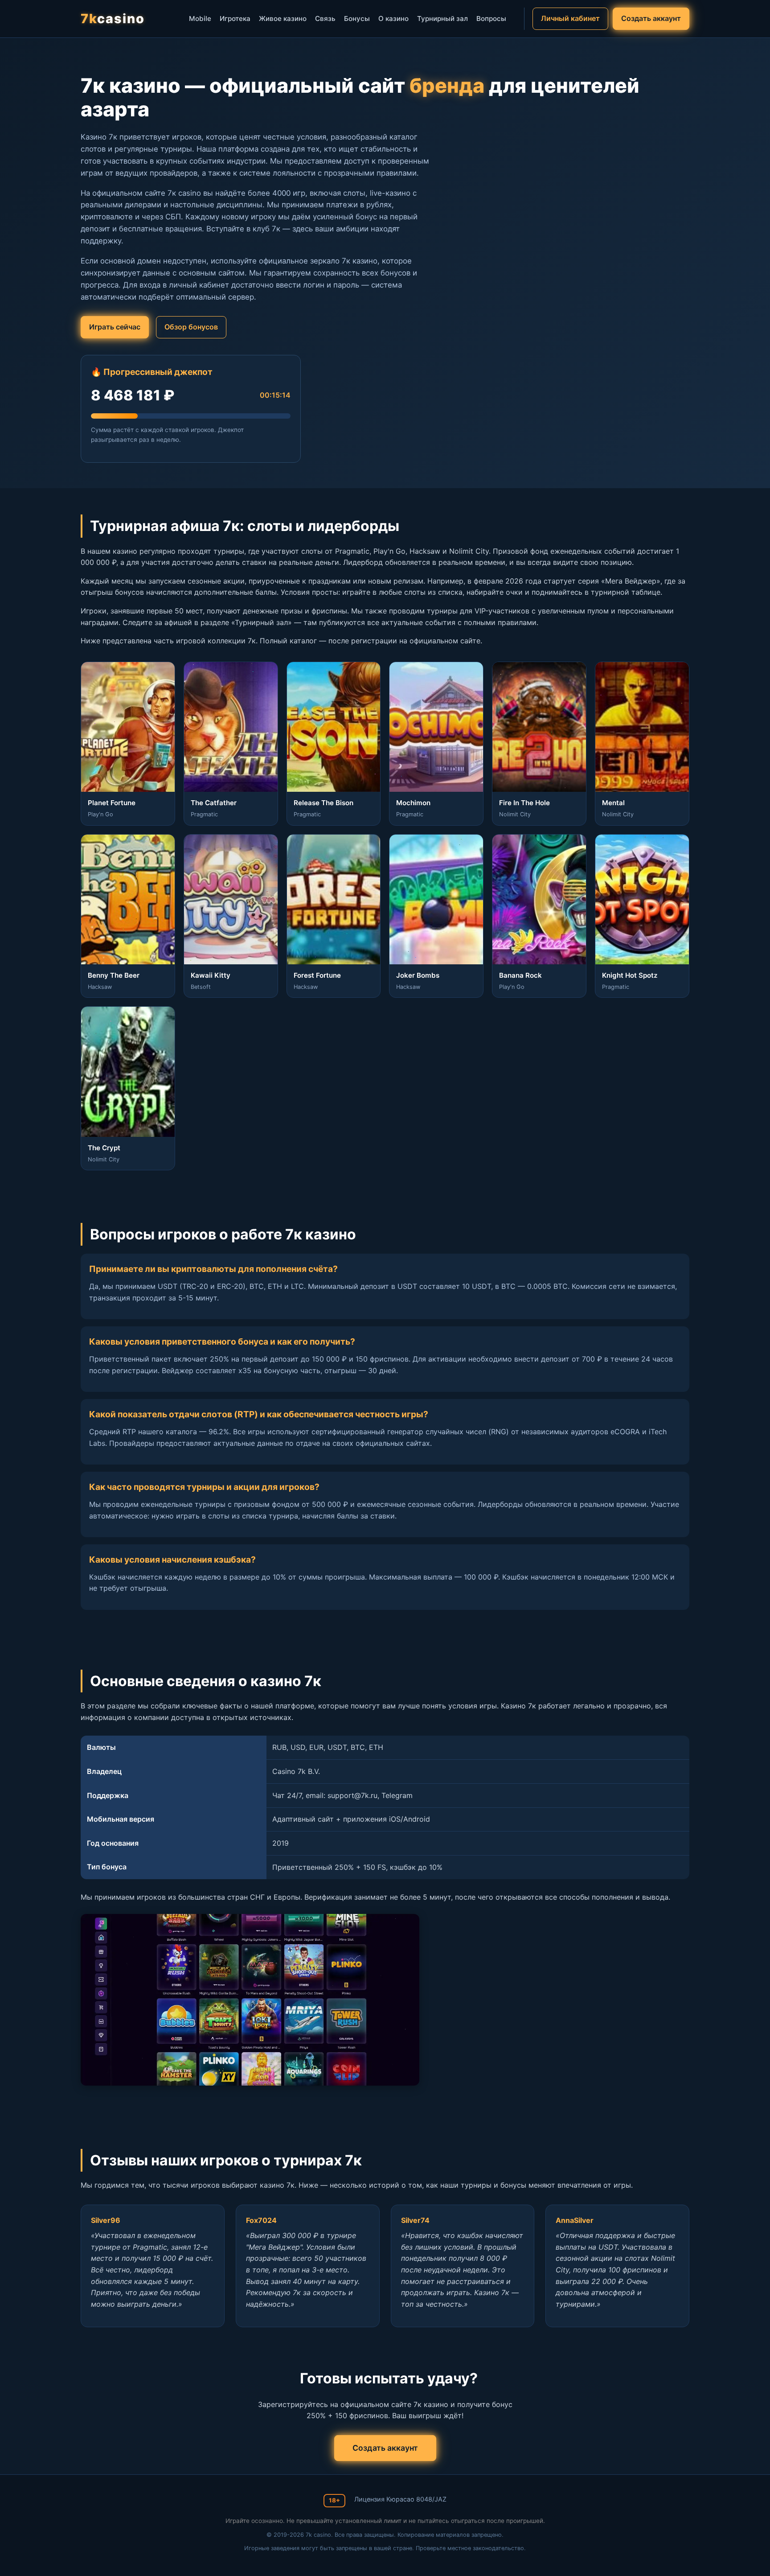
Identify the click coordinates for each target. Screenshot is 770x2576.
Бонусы (357, 19)
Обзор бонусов (191, 327)
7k (113, 19)
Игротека (235, 19)
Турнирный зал (442, 19)
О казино (393, 19)
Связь (325, 19)
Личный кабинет (570, 18)
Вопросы (491, 19)
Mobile (200, 19)
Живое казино (283, 19)
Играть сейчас (115, 327)
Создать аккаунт (651, 18)
